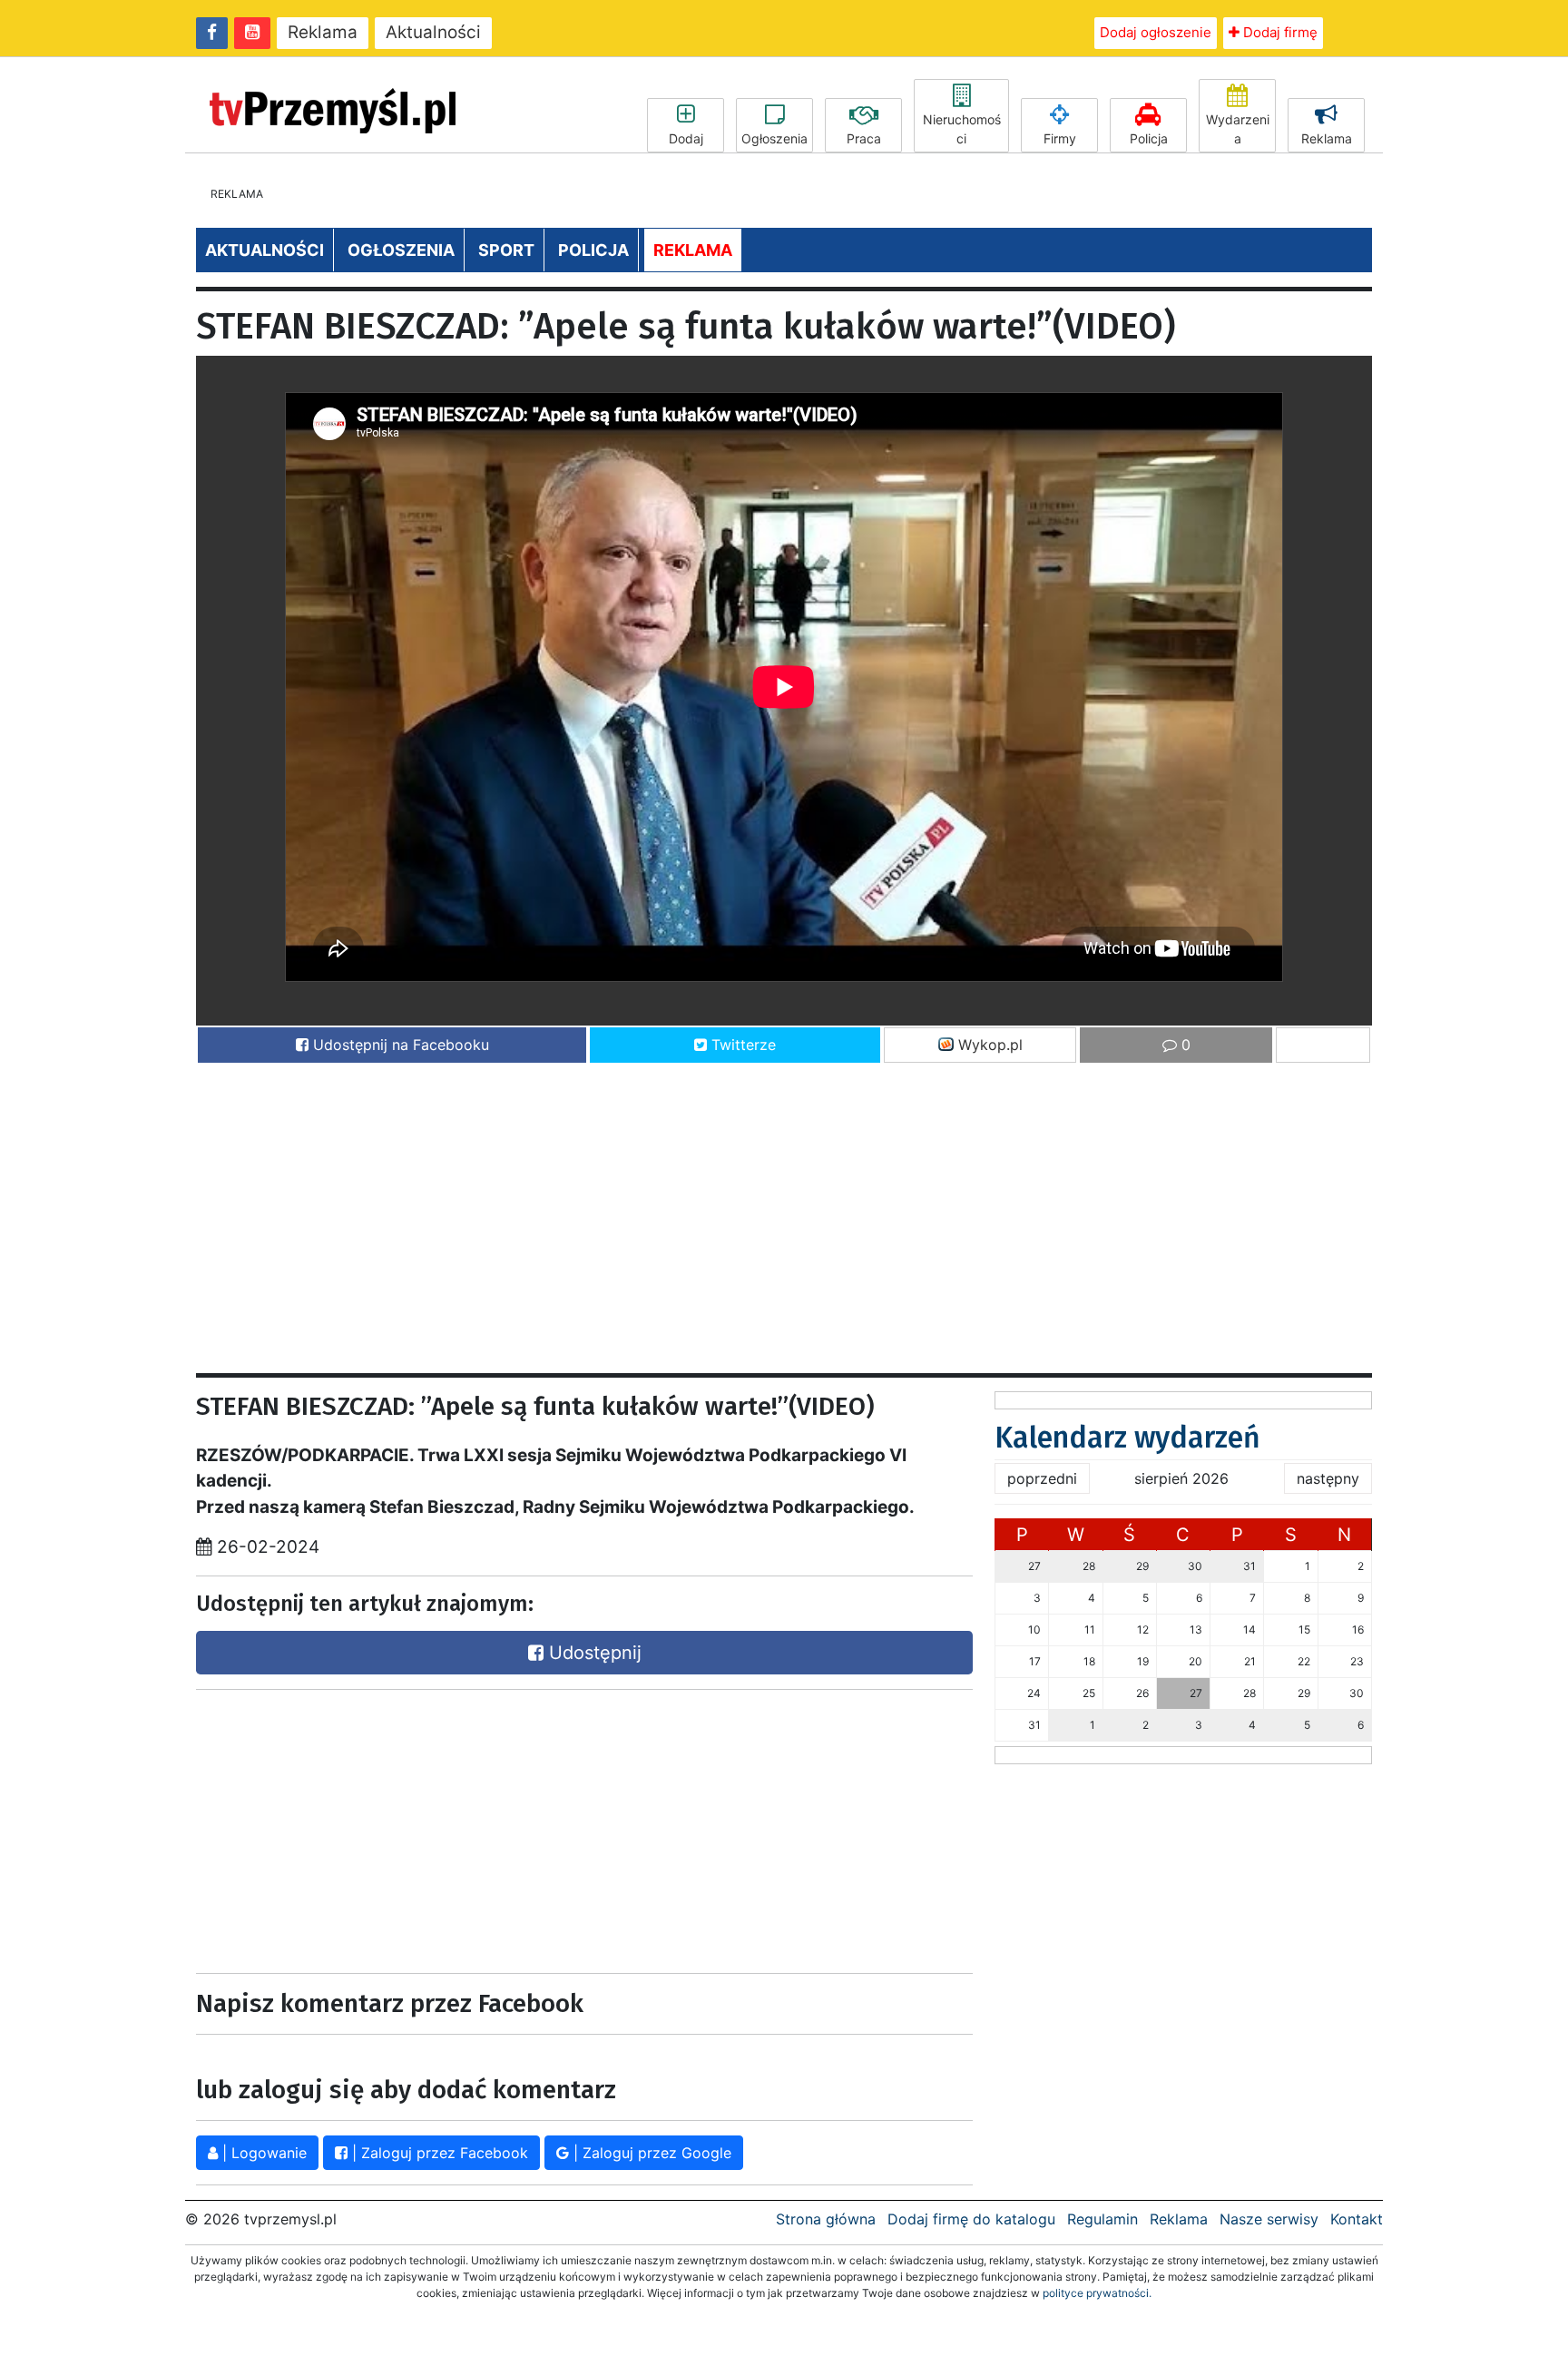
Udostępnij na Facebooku (399, 1045)
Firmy (1060, 138)
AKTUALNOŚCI (265, 250)
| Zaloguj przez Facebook (438, 2153)
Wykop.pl (988, 1045)
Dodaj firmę (1279, 32)
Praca (864, 138)
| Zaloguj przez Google (650, 2153)
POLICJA (593, 250)
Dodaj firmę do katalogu (971, 2219)
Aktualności (433, 32)
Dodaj (686, 138)
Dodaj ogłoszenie (1156, 32)
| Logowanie (262, 2153)
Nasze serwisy (1269, 2219)
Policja (1149, 138)
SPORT (506, 250)
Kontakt (1357, 2219)
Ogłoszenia (774, 138)
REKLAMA (693, 250)
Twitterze (741, 1045)
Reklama (323, 32)
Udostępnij (593, 1653)
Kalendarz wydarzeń (1127, 1438)
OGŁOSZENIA (401, 250)
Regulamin (1102, 2219)
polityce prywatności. (1097, 2293)
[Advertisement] (740, 1210)
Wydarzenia (1238, 129)
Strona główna (826, 2219)
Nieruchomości (962, 129)
